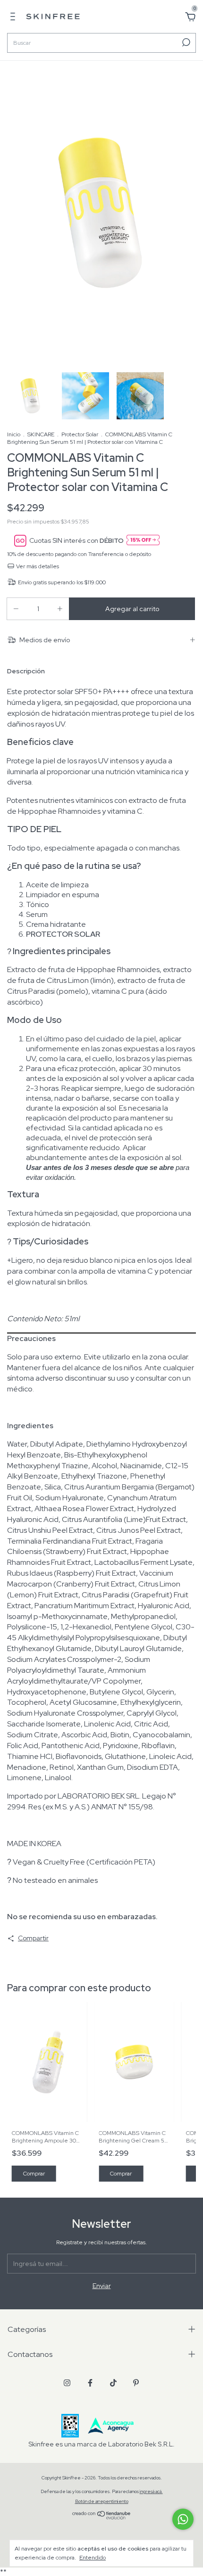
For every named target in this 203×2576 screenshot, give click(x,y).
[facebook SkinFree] (90, 2383)
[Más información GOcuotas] (143, 541)
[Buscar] (185, 42)
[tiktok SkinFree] (113, 2383)
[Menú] (14, 18)
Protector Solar (80, 434)
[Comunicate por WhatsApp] (183, 2519)
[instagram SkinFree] (67, 2383)
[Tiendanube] (102, 2517)
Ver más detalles (37, 566)
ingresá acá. (151, 2491)
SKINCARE (41, 434)
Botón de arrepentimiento (102, 2501)
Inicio (14, 434)
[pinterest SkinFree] (136, 2383)
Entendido (93, 2558)
